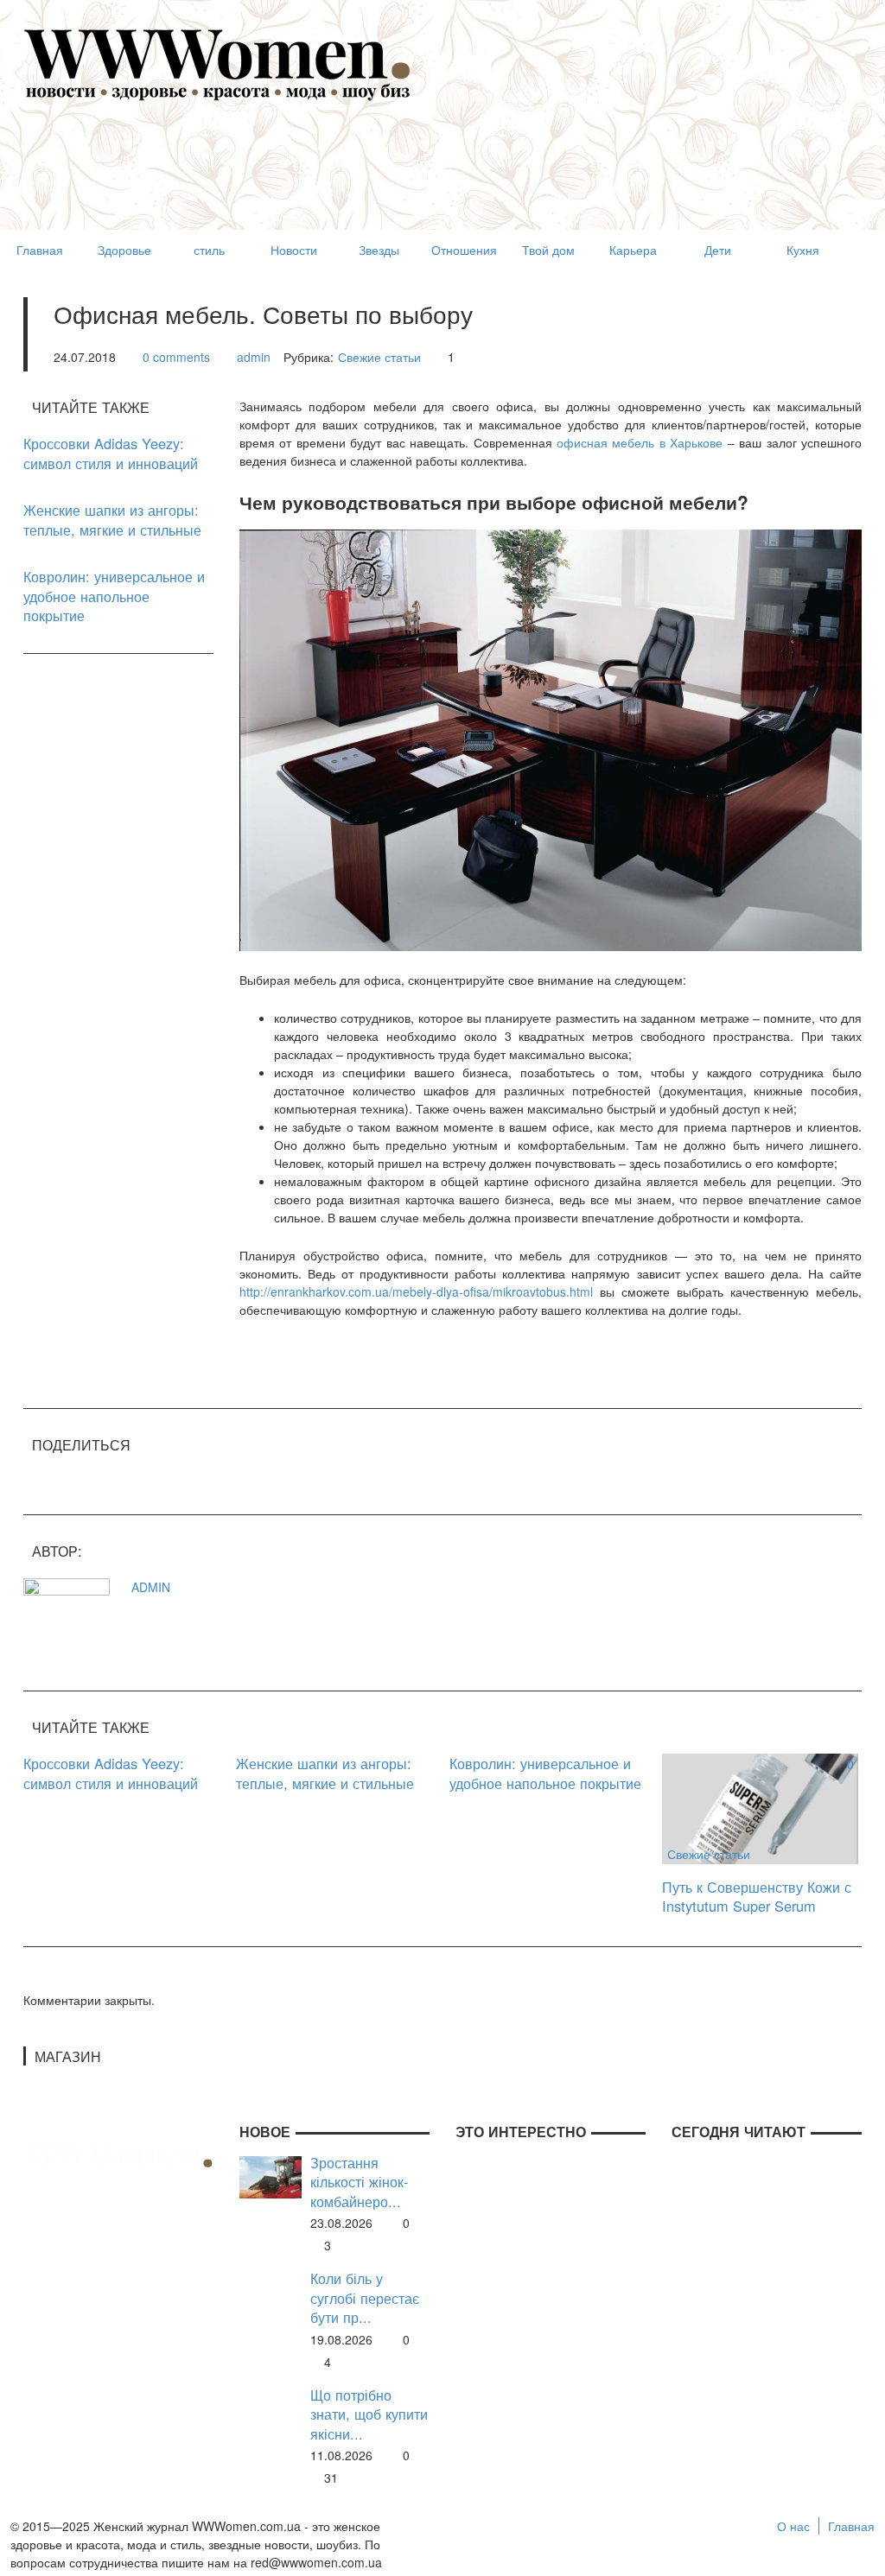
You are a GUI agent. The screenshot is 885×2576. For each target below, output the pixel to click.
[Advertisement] (338, 187)
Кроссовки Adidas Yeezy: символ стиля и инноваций (111, 453)
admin (254, 357)
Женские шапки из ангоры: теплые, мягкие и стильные (112, 520)
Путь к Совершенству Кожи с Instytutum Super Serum (757, 1897)
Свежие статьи (379, 357)
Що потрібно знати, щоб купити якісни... (369, 2414)
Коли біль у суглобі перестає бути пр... (365, 2298)
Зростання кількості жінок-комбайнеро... (359, 2182)
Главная (851, 2526)
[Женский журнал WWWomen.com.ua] (218, 63)
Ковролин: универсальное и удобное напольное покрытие (114, 596)
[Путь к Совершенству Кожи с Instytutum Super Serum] (760, 1807)
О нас (793, 2526)
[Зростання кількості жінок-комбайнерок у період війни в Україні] (271, 2175)
